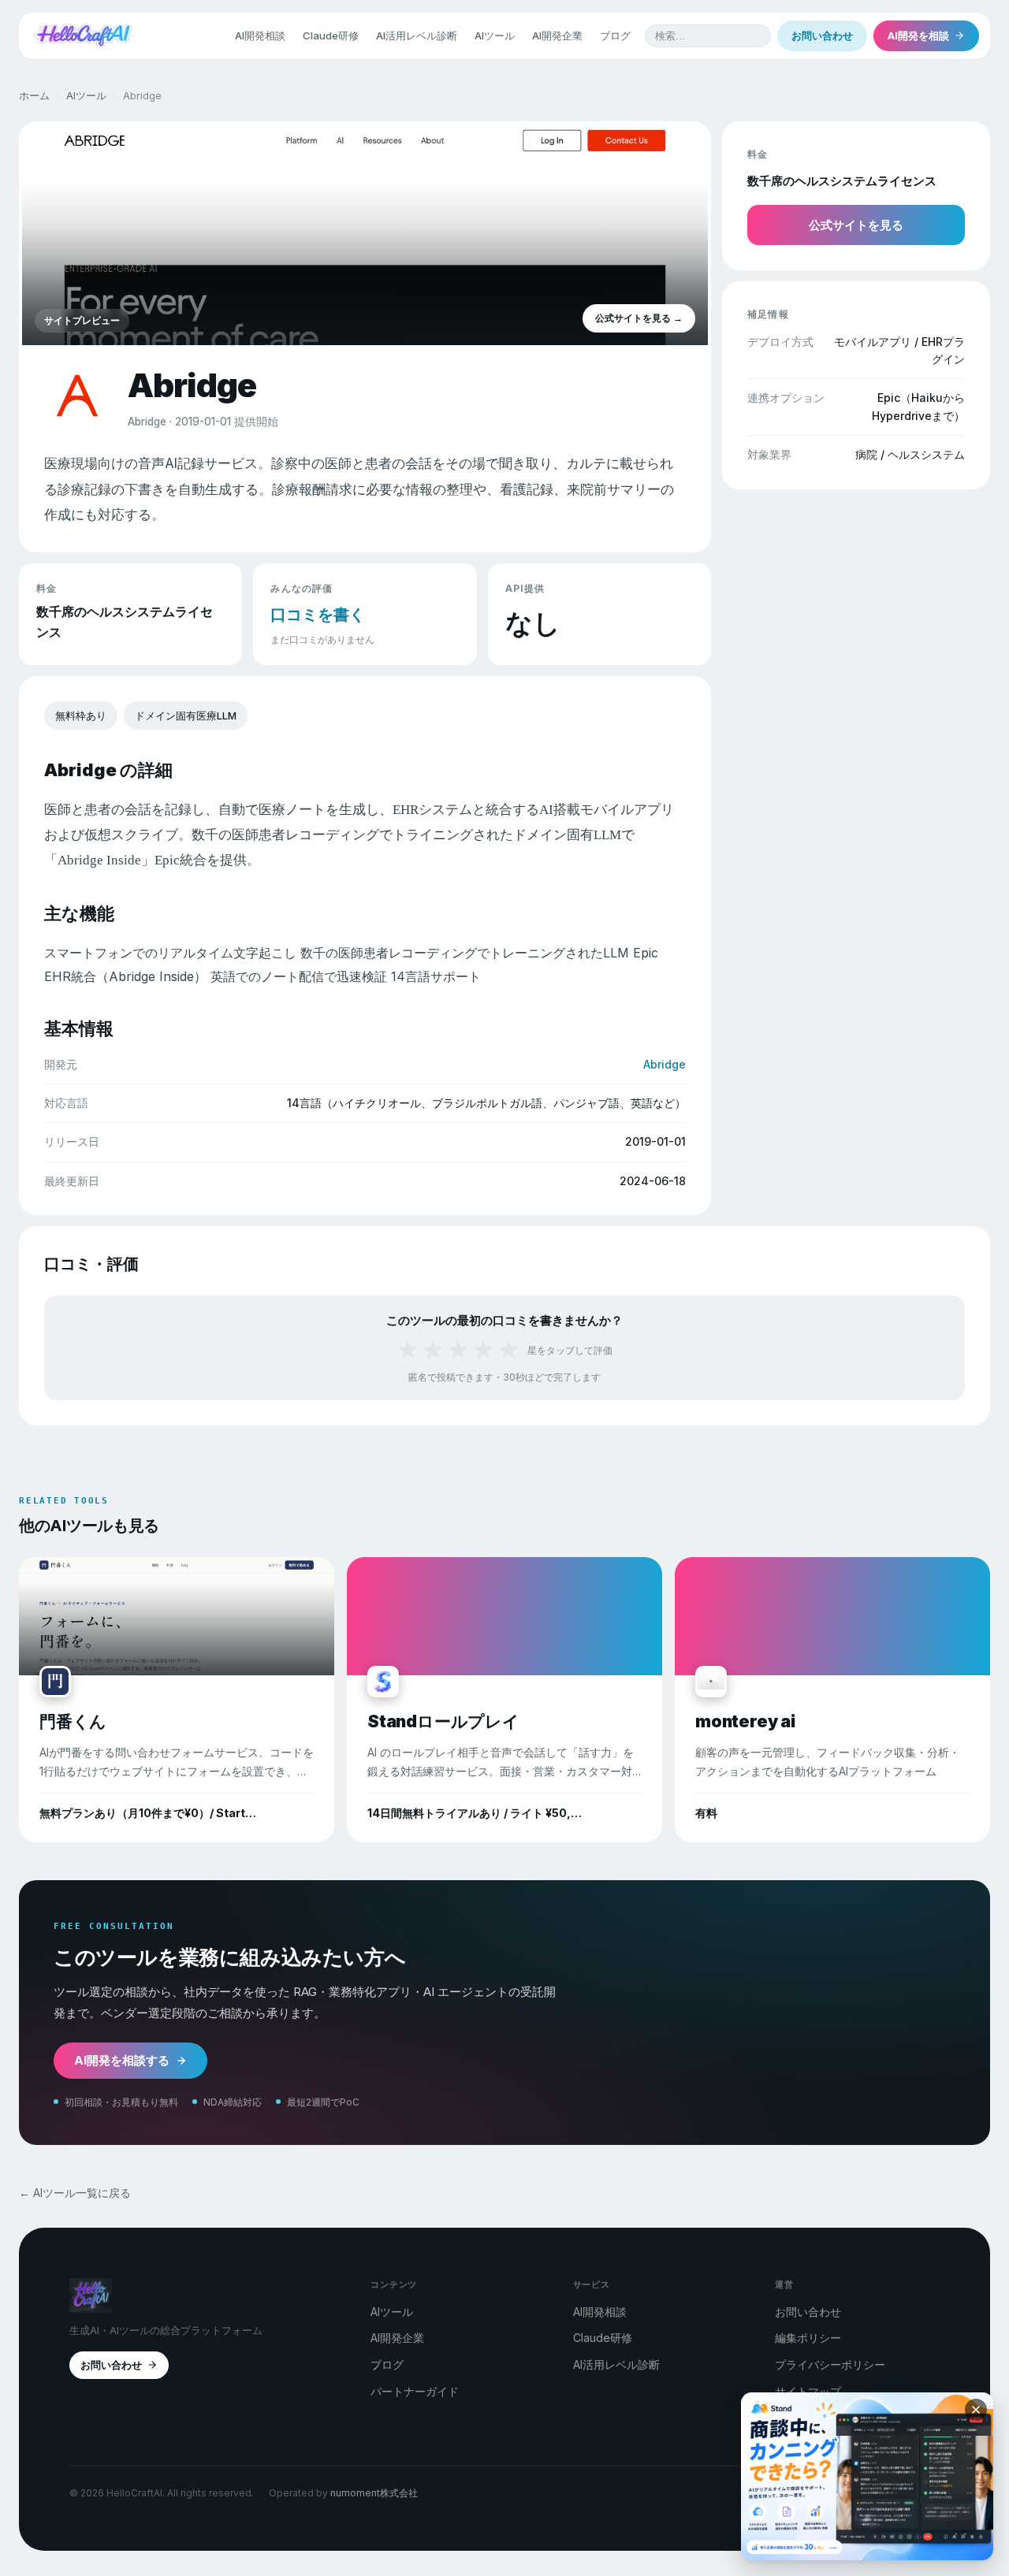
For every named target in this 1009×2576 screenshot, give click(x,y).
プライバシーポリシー (830, 2364)
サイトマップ (808, 2391)
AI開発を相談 (918, 35)
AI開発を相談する (122, 2060)
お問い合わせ (822, 35)
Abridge (665, 1064)
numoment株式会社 (374, 2493)
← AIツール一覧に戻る (75, 2193)
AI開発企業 (557, 35)
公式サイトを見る (856, 225)
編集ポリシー (808, 2338)
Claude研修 (331, 35)
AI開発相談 (260, 35)
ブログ (615, 35)
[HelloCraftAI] (83, 35)
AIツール (495, 35)
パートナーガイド (415, 2391)
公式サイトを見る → (639, 318)
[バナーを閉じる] (976, 2410)
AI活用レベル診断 (417, 35)
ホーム (34, 95)
